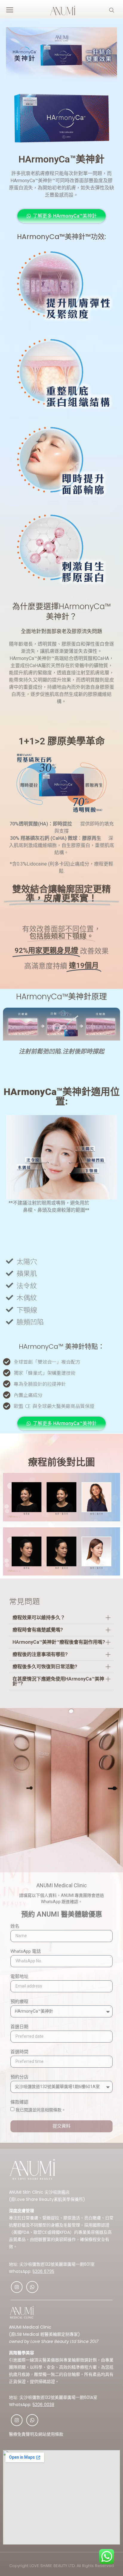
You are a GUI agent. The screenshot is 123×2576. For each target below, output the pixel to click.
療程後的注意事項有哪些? (40, 1654)
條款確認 (19, 2102)
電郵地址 (19, 1977)
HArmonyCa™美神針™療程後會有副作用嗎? (59, 1642)
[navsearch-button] (112, 11)
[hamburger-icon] (10, 11)
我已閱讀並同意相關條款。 (41, 2110)
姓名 (15, 1926)
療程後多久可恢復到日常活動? (45, 1667)
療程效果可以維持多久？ (39, 1618)
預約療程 (19, 2002)
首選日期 (19, 2027)
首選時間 (19, 2052)
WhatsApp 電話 (26, 1952)
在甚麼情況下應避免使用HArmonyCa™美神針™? (58, 1681)
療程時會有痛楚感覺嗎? (38, 1630)
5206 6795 (43, 2271)
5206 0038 (43, 2405)
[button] (61, 1618)
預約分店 (19, 2077)
